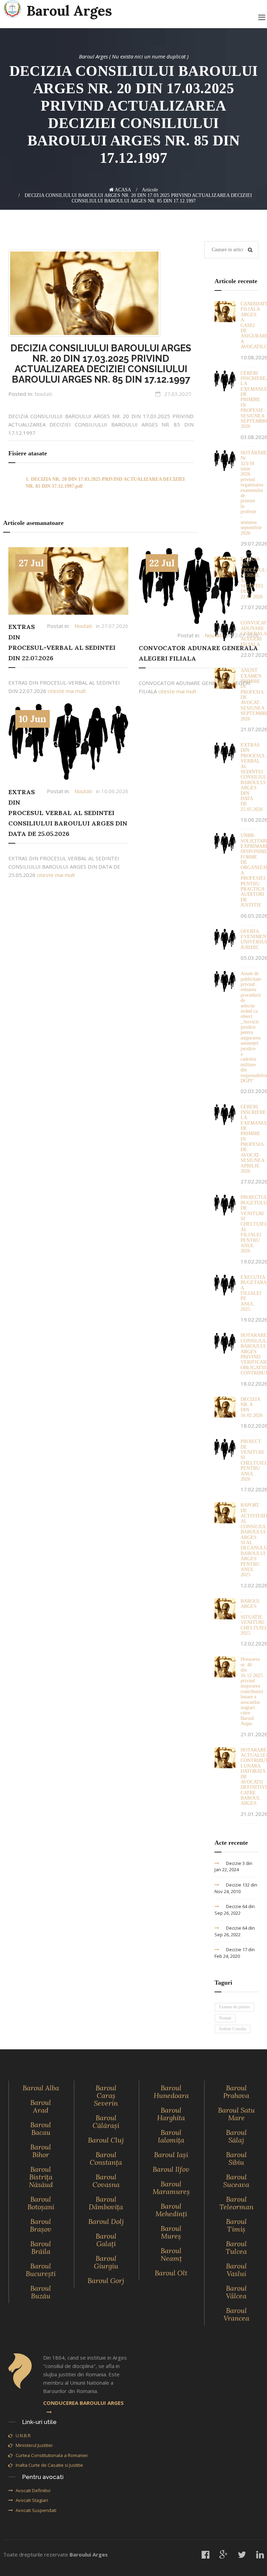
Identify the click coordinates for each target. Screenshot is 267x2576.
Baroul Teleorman (236, 2203)
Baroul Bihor (41, 2151)
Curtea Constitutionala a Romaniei (52, 2455)
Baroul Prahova (236, 2092)
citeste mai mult (67, 691)
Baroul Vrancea (236, 2314)
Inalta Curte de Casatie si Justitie (49, 2465)
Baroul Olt (171, 2273)
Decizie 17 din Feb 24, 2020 (235, 1953)
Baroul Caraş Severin (106, 2095)
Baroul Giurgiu (106, 2262)
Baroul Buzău (41, 2292)
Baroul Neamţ (171, 2254)
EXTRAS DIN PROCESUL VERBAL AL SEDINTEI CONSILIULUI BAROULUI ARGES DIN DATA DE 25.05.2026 (68, 813)
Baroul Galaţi (106, 2240)
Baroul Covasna (106, 2181)
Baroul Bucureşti (41, 2270)
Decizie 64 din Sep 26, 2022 (235, 1910)
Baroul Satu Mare (236, 2114)
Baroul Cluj (106, 2140)
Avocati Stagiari (32, 2500)
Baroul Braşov (41, 2225)
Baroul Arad (41, 2106)
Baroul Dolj (106, 2221)
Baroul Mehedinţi (171, 2210)
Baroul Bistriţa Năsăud (41, 2177)
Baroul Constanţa (106, 2158)
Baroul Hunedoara (171, 2092)
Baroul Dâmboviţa (106, 2203)
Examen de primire (234, 2007)
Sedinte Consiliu (233, 2029)
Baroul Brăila (41, 2247)
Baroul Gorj (106, 2280)
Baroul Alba (41, 2088)
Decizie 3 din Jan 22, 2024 (233, 1867)
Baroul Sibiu (236, 2158)
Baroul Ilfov (171, 2169)
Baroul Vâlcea (236, 2292)
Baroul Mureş (171, 2232)
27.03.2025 (178, 394)
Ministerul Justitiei (34, 2445)
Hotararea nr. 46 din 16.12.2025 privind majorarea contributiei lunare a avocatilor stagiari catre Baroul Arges (252, 1691)
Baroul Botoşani (41, 2203)
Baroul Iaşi (171, 2155)
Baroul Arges (69, 11)
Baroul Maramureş (171, 2188)
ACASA (122, 190)
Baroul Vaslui (236, 2270)
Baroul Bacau (41, 2128)
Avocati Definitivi (33, 2490)
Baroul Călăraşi (106, 2122)
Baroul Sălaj (236, 2136)
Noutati (43, 394)
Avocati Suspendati (36, 2510)
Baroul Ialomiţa (171, 2136)
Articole (150, 190)
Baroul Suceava (236, 2181)
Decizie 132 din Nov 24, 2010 (236, 1888)
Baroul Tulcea (236, 2247)
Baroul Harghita (171, 2114)
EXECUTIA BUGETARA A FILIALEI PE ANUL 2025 (253, 1293)
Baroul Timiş (236, 2225)
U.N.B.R (23, 2435)
